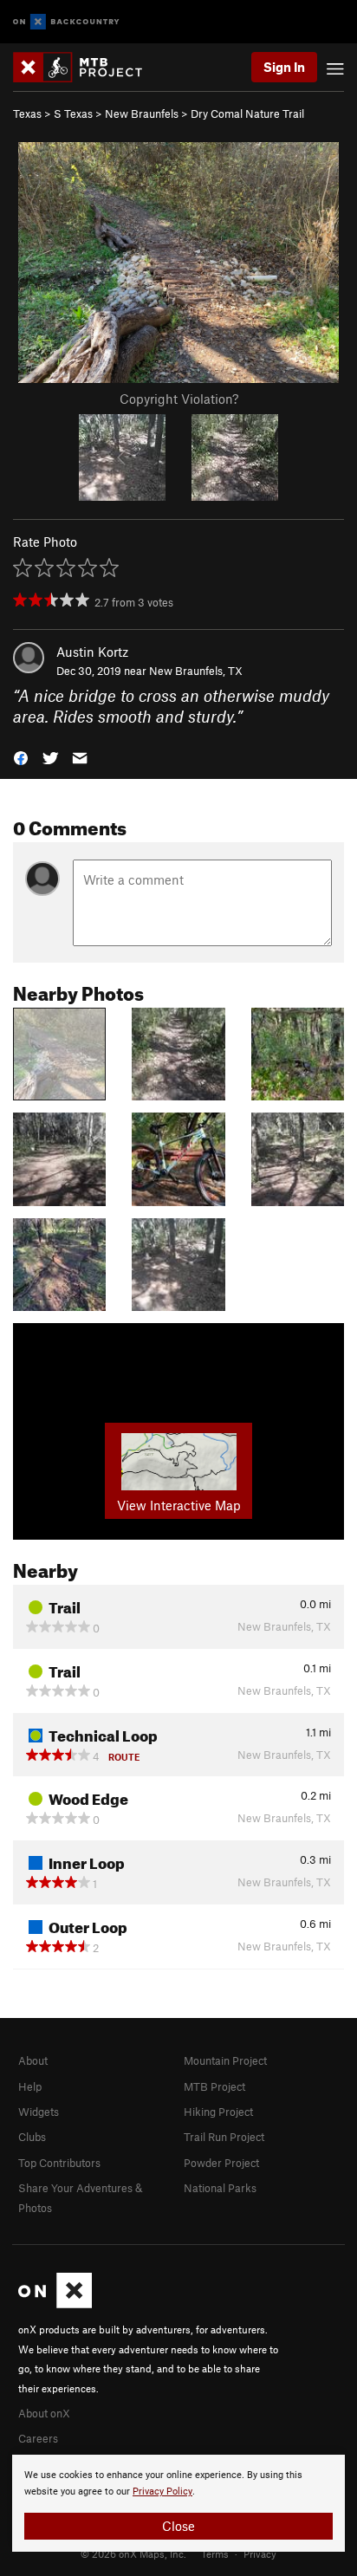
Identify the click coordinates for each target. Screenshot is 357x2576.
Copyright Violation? (179, 399)
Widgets (39, 2112)
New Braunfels (142, 114)
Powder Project (221, 2163)
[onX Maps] (55, 2304)
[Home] (86, 67)
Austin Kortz (92, 652)
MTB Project (214, 2086)
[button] (21, 757)
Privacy (260, 2553)
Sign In (284, 67)
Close (178, 2526)
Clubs (32, 2137)
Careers (38, 2438)
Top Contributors (59, 2163)
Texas (27, 114)
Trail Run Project (224, 2137)
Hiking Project (218, 2112)
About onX (44, 2413)
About (33, 2060)
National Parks (220, 2188)
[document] (178, 2503)
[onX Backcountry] (66, 22)
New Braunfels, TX (196, 671)
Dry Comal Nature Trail (247, 114)
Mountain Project (225, 2060)
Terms (215, 2553)
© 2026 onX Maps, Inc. (133, 2553)
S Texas (73, 114)
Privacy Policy (162, 2492)
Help (30, 2086)
